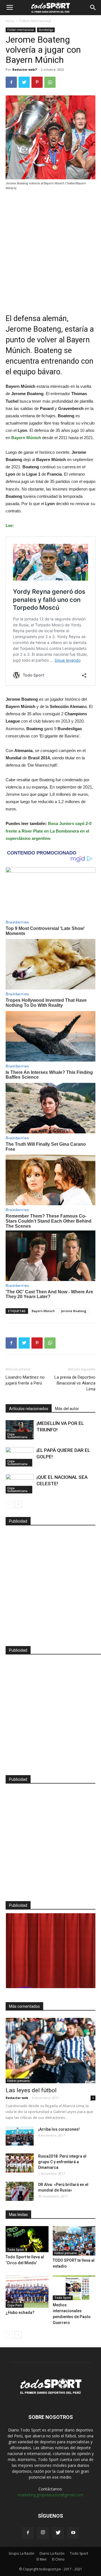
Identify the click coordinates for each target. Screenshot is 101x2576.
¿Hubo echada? (20, 2313)
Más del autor (67, 1409)
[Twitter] (58, 2533)
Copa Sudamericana (17, 1436)
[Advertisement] (50, 248)
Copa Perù (15, 2305)
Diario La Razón (52, 2553)
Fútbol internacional (35, 21)
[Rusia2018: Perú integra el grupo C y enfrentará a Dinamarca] (20, 2163)
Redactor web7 (24, 69)
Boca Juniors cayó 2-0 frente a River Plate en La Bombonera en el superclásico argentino (49, 831)
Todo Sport (16, 2250)
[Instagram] (43, 2533)
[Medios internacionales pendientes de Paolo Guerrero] (74, 2288)
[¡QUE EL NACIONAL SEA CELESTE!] (20, 1484)
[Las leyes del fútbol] (50, 2050)
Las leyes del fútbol (31, 2090)
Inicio (10, 21)
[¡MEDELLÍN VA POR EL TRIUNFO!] (20, 1430)
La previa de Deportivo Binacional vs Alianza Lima (75, 1383)
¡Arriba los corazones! (59, 2129)
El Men (42, 2559)
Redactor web (17, 2098)
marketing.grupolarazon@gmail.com (50, 2495)
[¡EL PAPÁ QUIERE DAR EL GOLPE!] (20, 1457)
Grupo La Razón (21, 2553)
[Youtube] (73, 2533)
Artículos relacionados (29, 1409)
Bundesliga (46, 30)
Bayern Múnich (43, 1311)
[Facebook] (28, 2533)
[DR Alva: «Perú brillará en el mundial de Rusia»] (20, 2191)
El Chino (58, 2559)
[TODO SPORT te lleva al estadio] (74, 2241)
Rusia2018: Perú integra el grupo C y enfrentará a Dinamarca (62, 2162)
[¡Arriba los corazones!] (20, 2136)
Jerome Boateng (74, 1311)
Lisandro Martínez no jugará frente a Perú (25, 1380)
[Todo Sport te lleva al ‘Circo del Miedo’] (27, 2239)
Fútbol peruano (19, 2081)
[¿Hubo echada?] (27, 2291)
